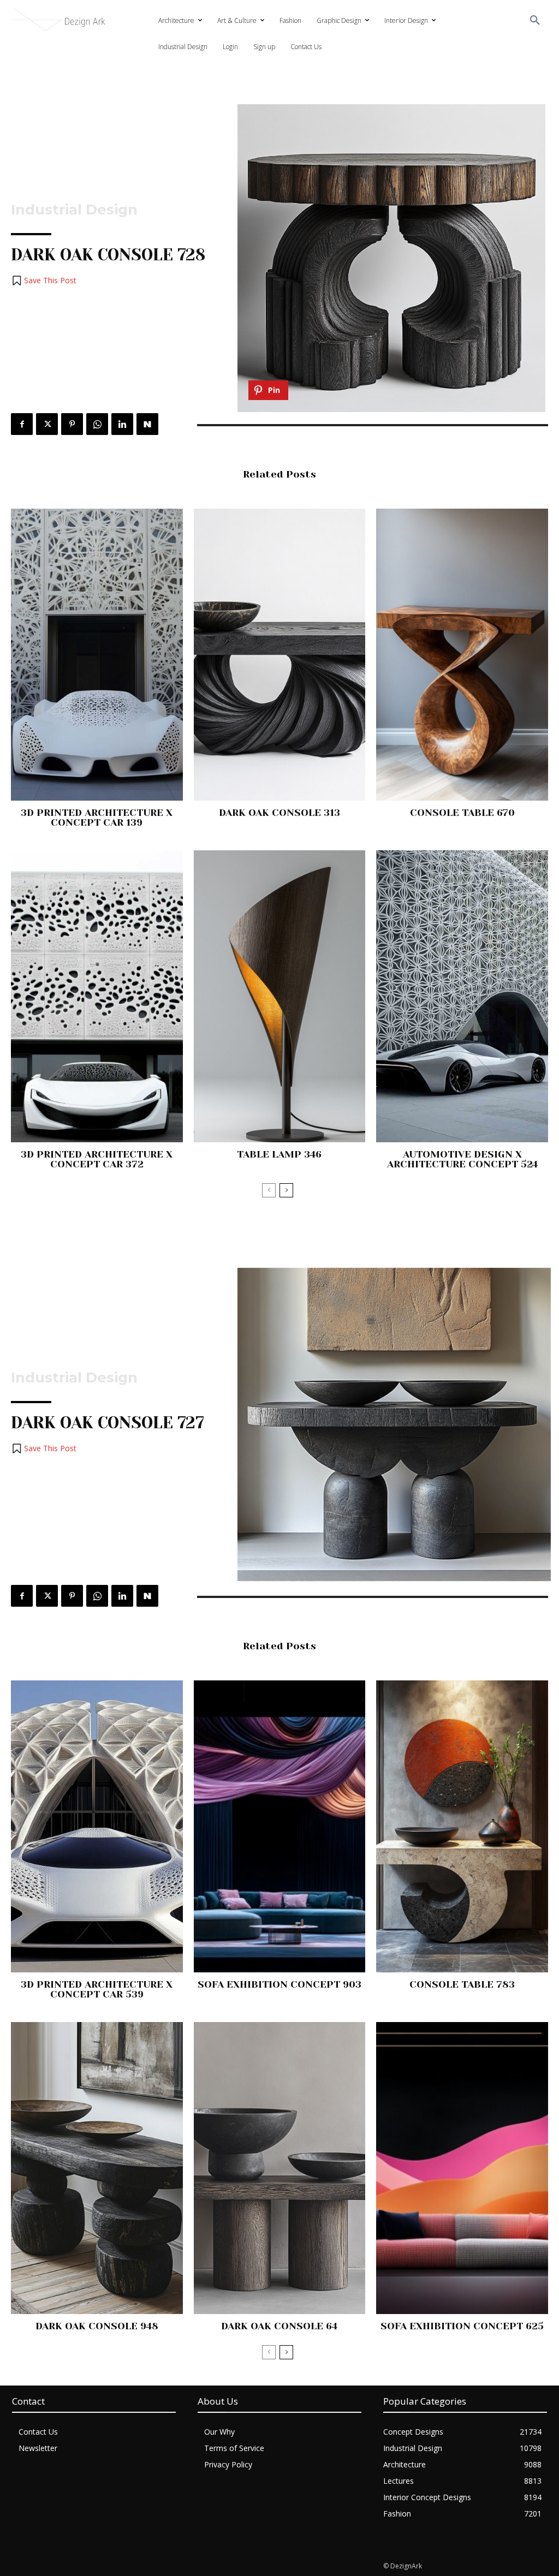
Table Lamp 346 (279, 1154)
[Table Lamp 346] (280, 996)
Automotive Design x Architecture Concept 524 (462, 1159)
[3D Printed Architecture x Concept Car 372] (97, 996)
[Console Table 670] (462, 655)
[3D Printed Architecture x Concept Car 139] (97, 655)
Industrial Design (74, 210)
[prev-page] (269, 1190)
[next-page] (286, 1190)
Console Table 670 (462, 813)
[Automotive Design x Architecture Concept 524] (462, 996)
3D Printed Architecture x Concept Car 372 (97, 1159)
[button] (535, 21)
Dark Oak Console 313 (279, 813)
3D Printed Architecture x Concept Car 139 (97, 818)
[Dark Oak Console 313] (280, 655)
